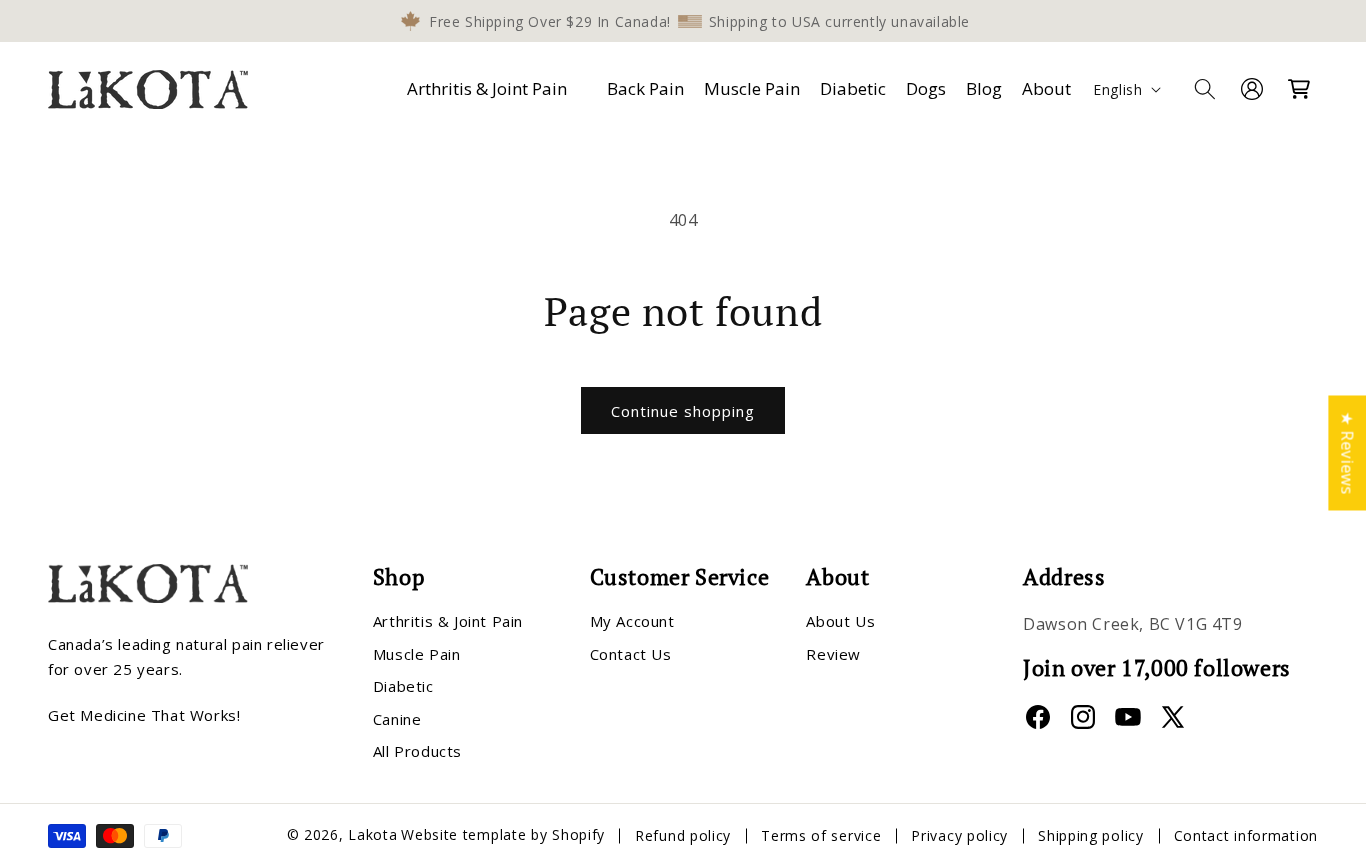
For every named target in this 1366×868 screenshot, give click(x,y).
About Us (840, 622)
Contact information (1246, 835)
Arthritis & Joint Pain (487, 88)
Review (833, 654)
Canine (397, 719)
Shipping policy (1091, 835)
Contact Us (631, 654)
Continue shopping (683, 411)
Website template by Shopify (503, 835)
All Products (417, 752)
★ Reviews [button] (1347, 452)
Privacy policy (959, 835)
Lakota (372, 835)
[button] (491, 89)
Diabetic (403, 687)
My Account (632, 622)
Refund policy (683, 835)
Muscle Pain (417, 654)
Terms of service (821, 835)
